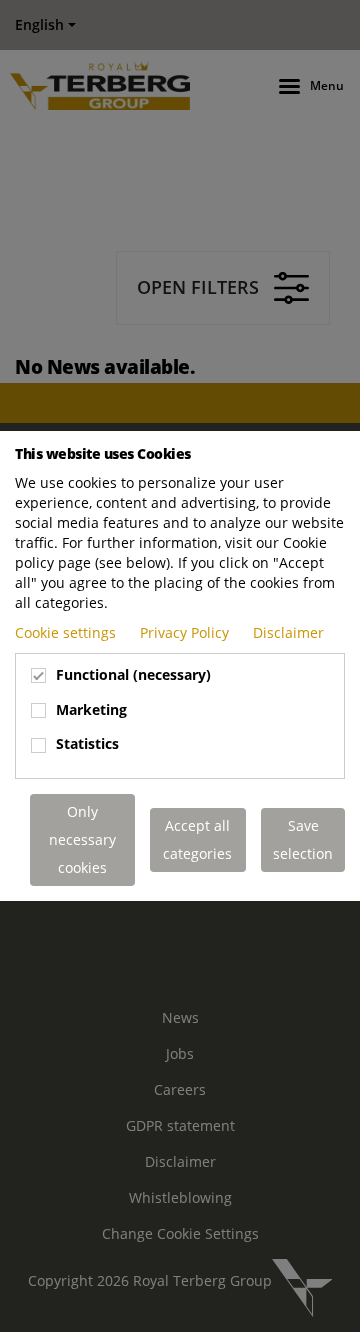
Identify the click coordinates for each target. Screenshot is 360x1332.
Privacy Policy (186, 632)
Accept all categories (197, 839)
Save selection (303, 839)
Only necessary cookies (82, 839)
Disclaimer (288, 632)
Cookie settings (67, 632)
